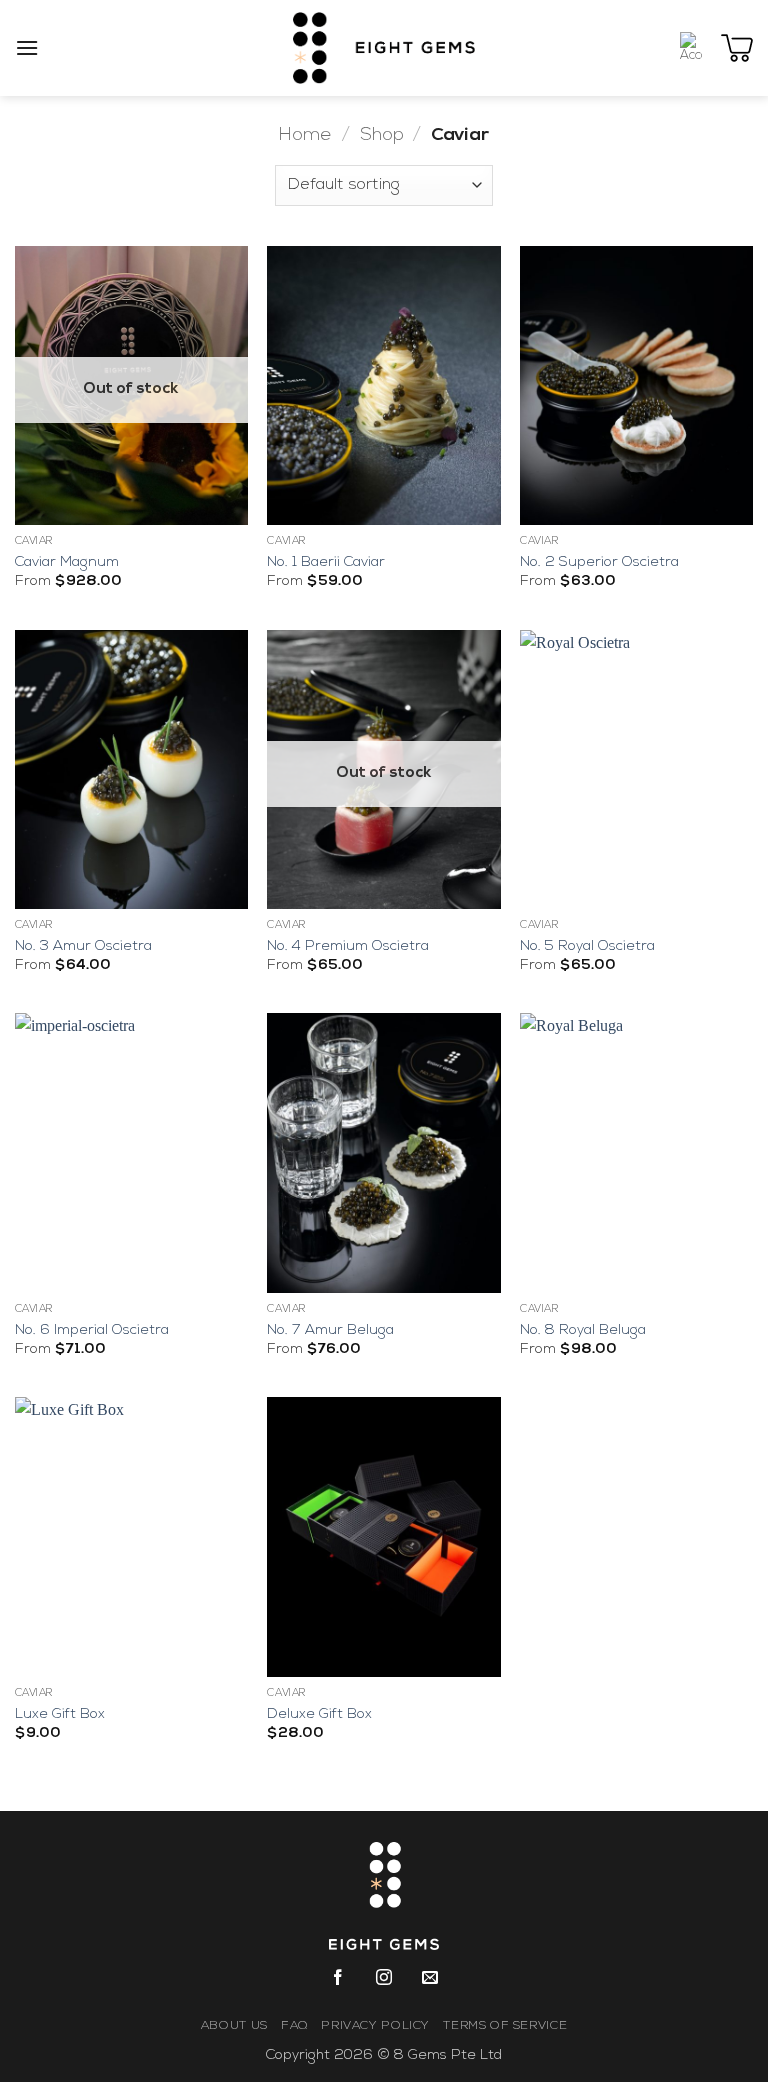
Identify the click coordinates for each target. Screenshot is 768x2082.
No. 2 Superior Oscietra (599, 562)
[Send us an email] (430, 1982)
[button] (27, 47)
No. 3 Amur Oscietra (83, 946)
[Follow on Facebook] (337, 1982)
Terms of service (505, 2026)
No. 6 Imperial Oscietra (92, 1330)
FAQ (294, 2026)
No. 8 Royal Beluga (583, 1330)
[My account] (691, 48)
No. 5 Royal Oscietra (587, 946)
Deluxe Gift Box (319, 1714)
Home (305, 135)
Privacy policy (375, 2026)
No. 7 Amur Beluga (330, 1330)
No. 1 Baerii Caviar (326, 562)
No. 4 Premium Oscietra (348, 946)
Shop (382, 135)
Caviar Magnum (67, 562)
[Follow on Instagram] (384, 1982)
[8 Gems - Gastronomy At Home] (384, 48)
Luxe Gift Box (60, 1714)
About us (234, 2026)
